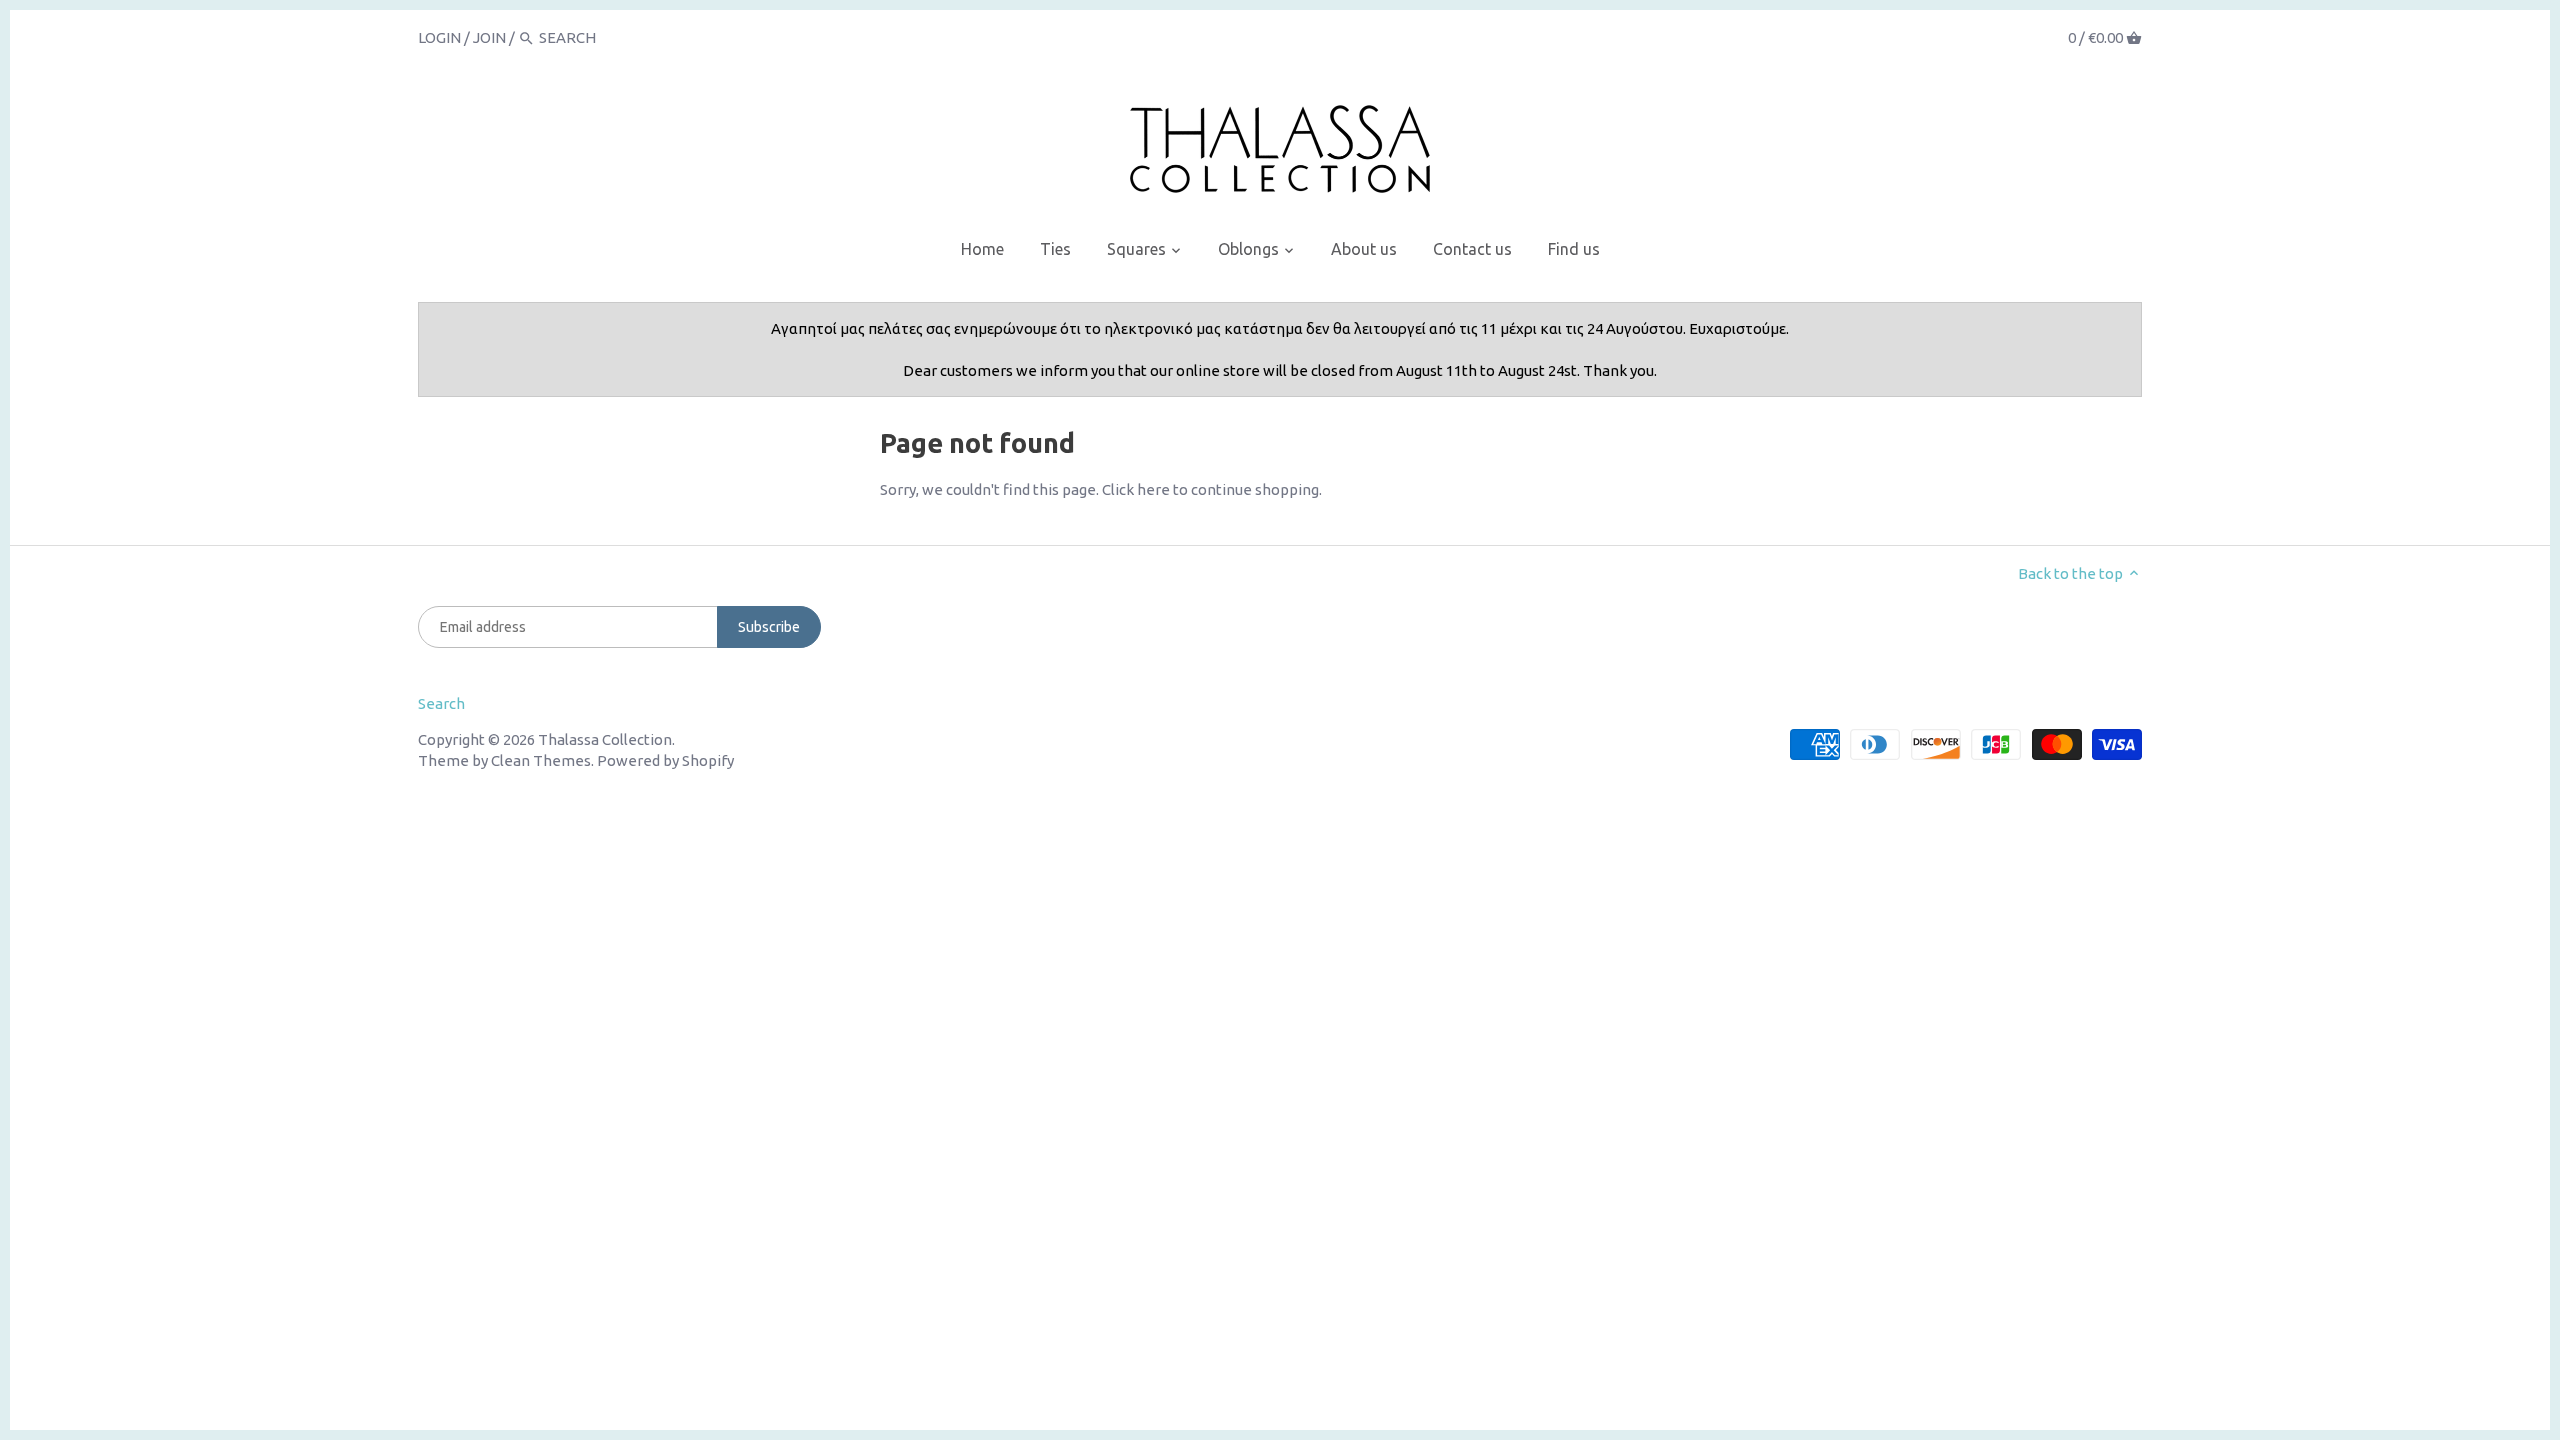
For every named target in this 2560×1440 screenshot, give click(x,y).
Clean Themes (541, 760)
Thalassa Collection (605, 739)
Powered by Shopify (665, 760)
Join (489, 37)
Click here (1136, 489)
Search (441, 703)
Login (439, 37)
